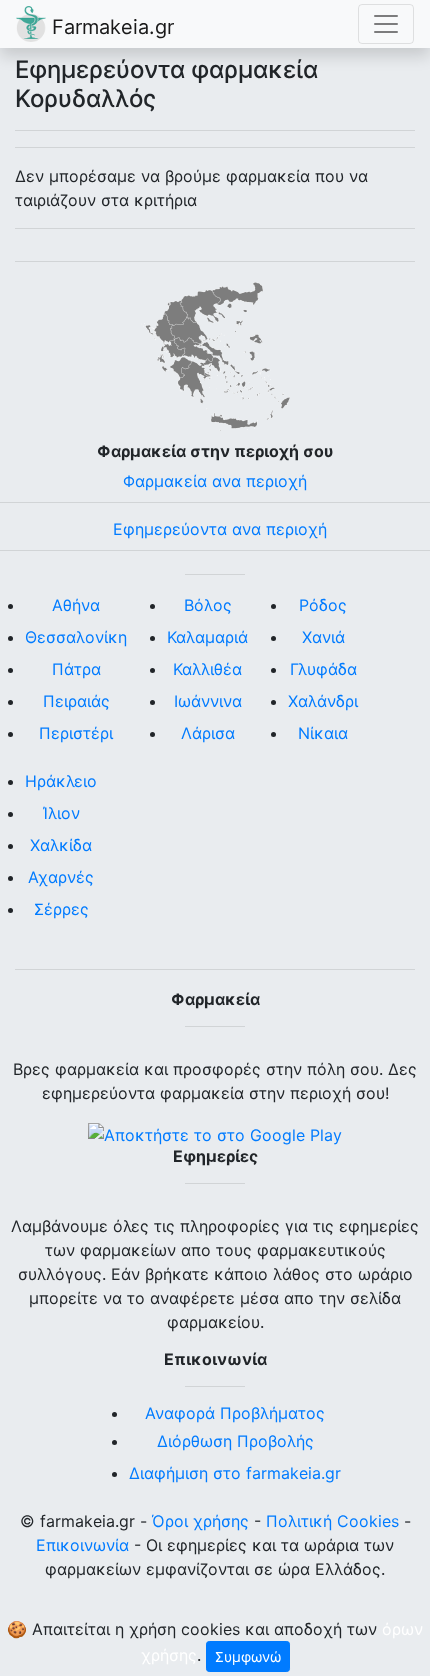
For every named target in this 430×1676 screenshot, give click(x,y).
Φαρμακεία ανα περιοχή (215, 481)
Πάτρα (76, 669)
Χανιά (323, 637)
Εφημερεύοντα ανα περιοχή (220, 529)
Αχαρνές (61, 877)
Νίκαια (323, 733)
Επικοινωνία (82, 1545)
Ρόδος (323, 605)
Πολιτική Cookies (332, 1521)
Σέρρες (61, 909)
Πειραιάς (76, 701)
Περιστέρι (76, 733)
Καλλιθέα (207, 669)
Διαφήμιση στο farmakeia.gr (235, 1473)
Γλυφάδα (323, 669)
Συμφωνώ (248, 1656)
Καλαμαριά (207, 637)
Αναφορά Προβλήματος (235, 1413)
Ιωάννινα (208, 701)
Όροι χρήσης (200, 1521)
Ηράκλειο (61, 781)
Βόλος (208, 605)
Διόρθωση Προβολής (235, 1441)
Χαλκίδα (61, 845)
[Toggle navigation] (386, 24)
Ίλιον (61, 813)
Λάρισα (208, 733)
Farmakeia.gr (110, 27)
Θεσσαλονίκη (76, 637)
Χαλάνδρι (323, 701)
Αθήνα (76, 605)
